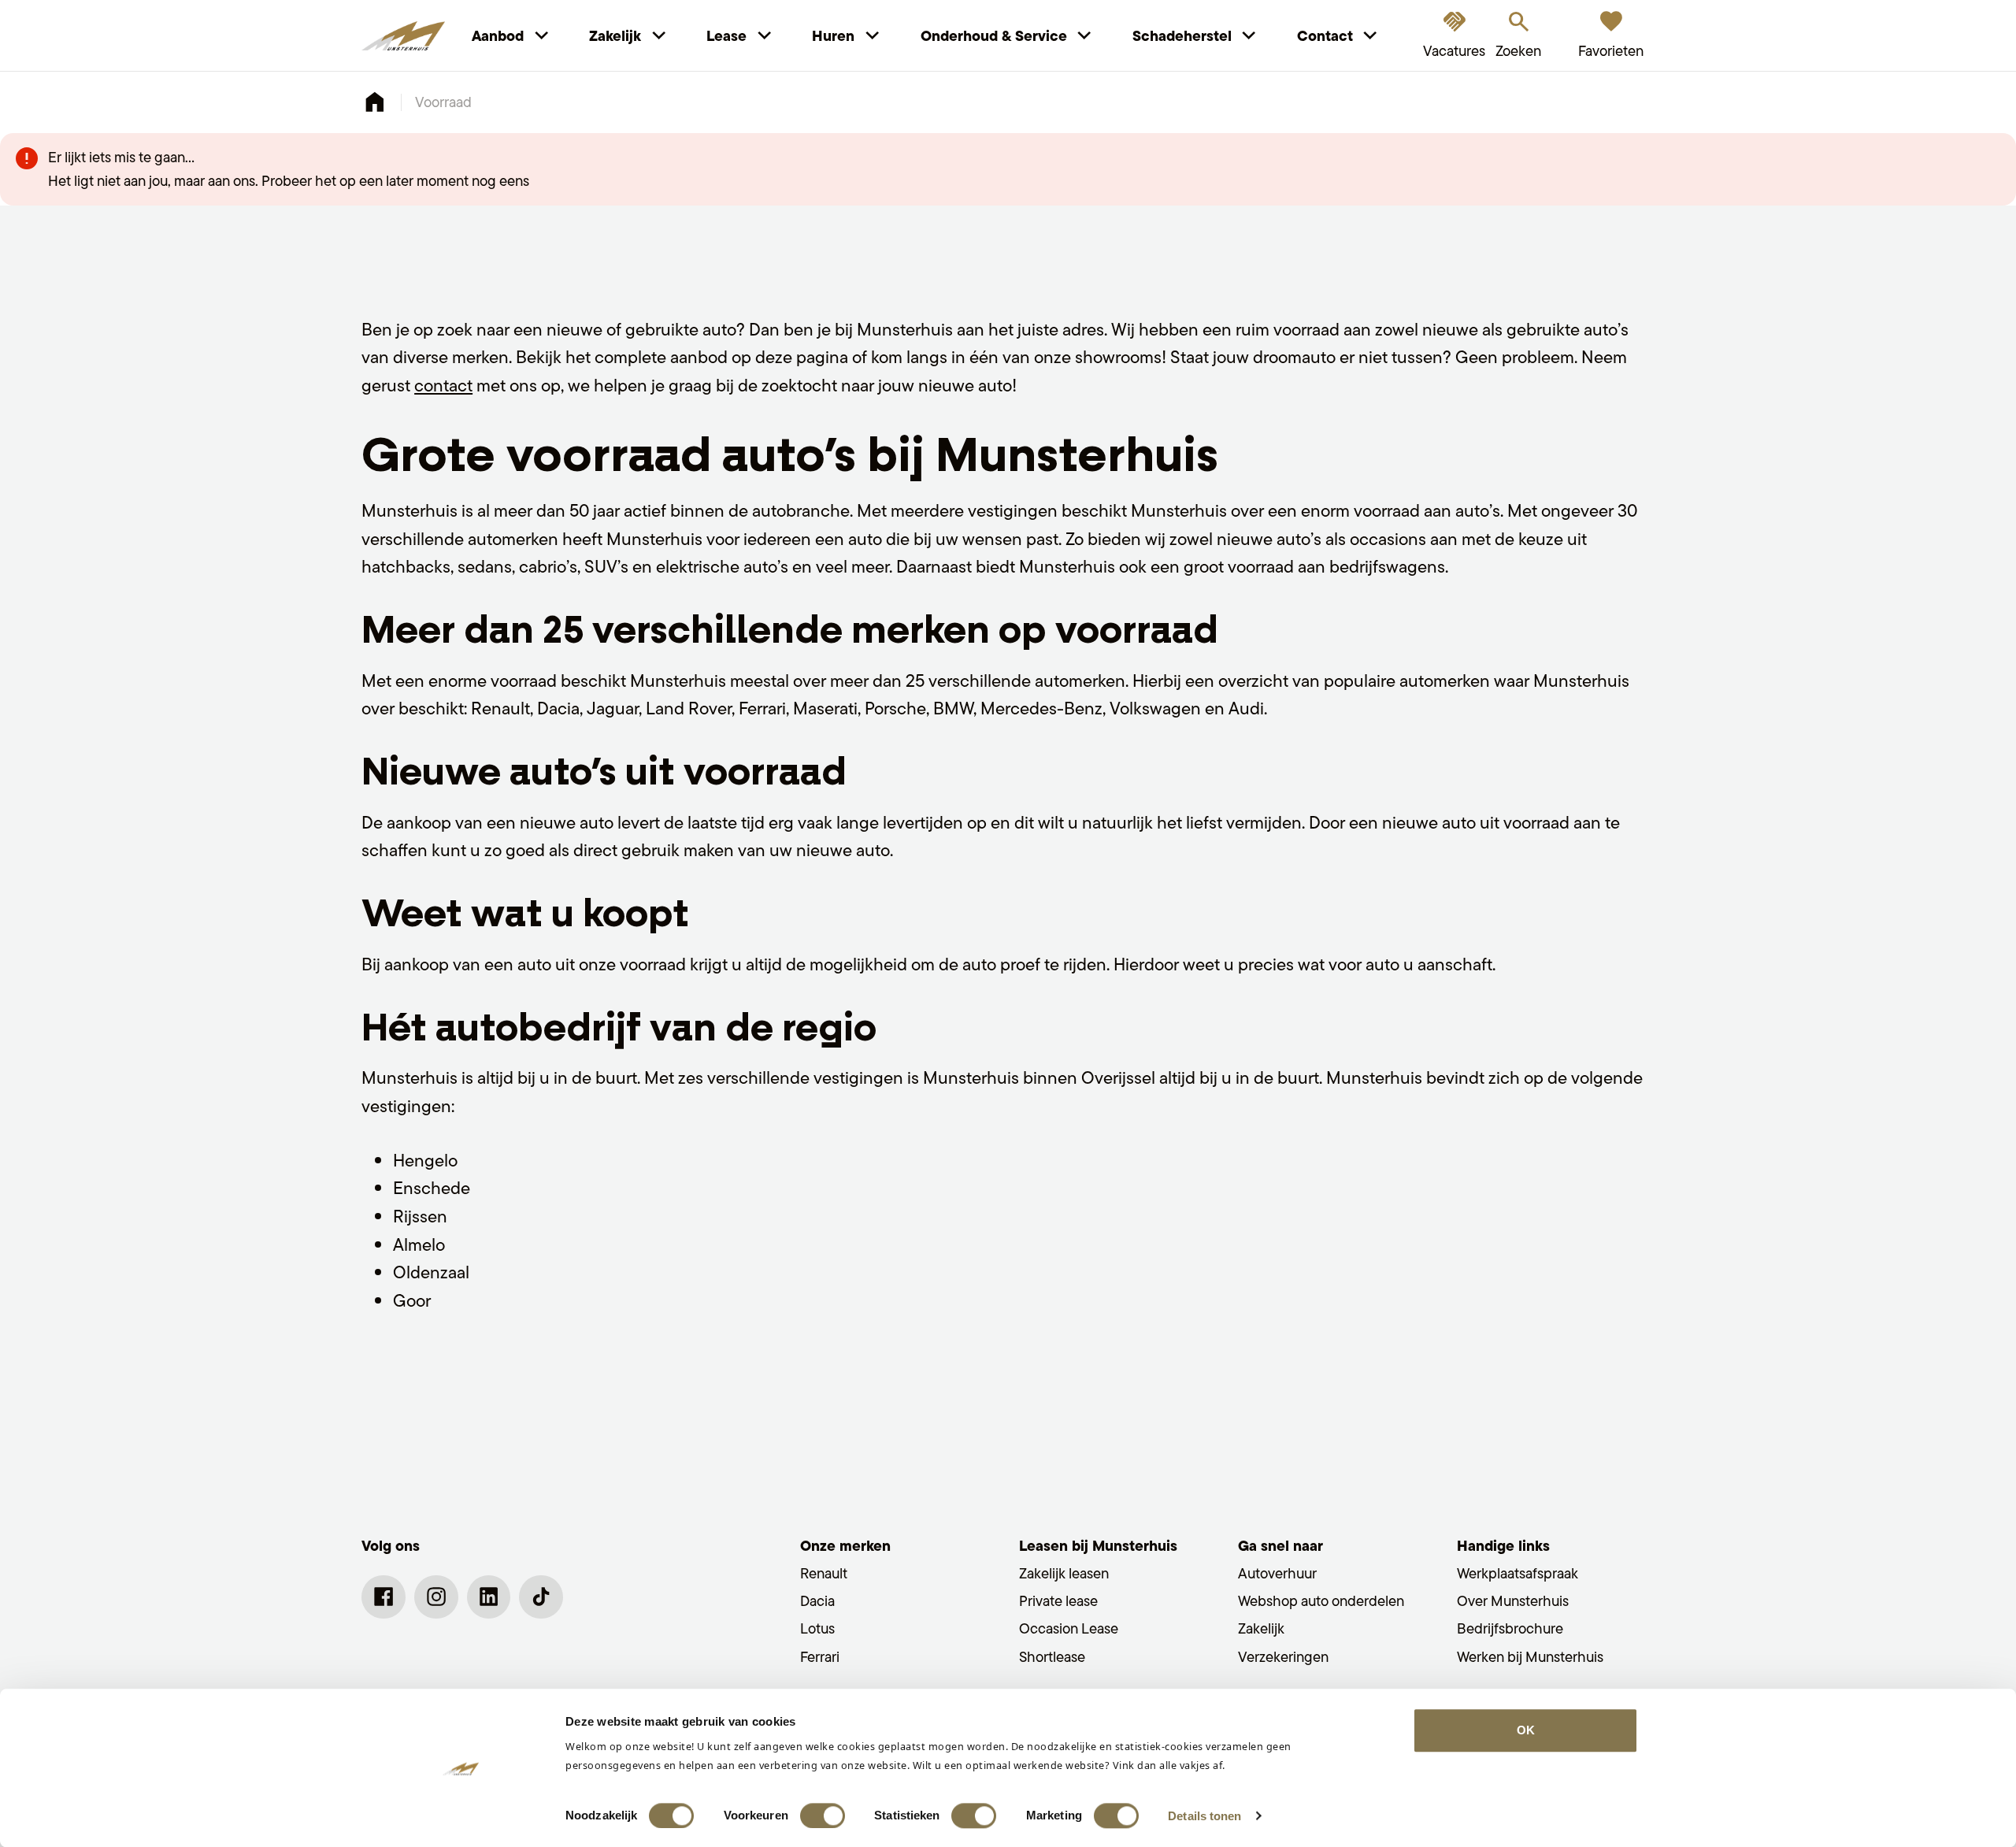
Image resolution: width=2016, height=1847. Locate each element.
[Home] (403, 36)
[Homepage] (374, 102)
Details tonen (1204, 1816)
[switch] (823, 1815)
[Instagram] (436, 1597)
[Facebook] (384, 1597)
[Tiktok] (541, 1597)
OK (1526, 1730)
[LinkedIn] (489, 1597)
